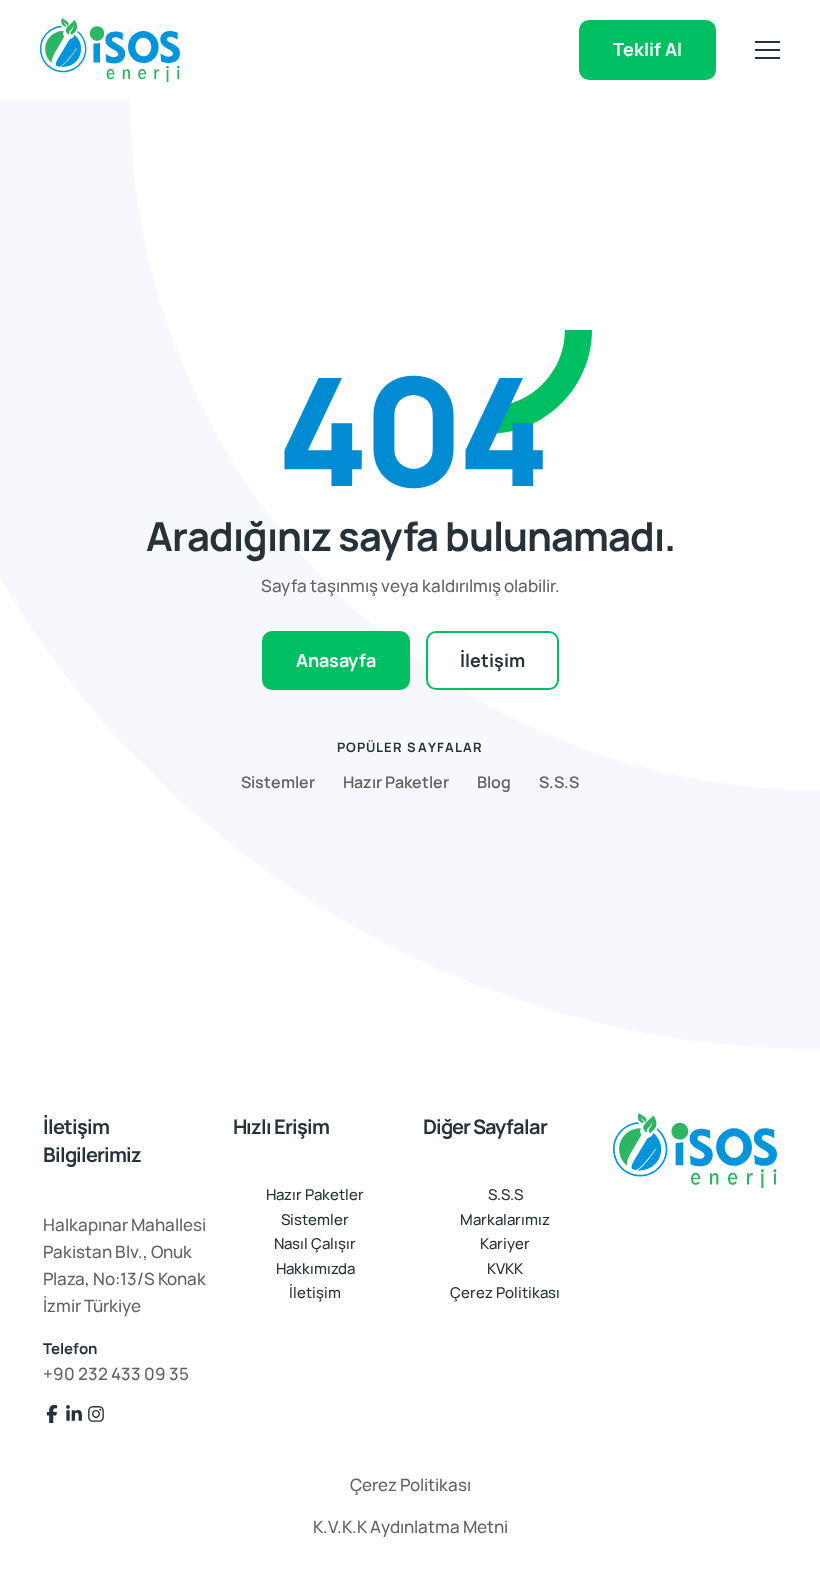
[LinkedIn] (74, 1414)
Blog (494, 782)
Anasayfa (336, 660)
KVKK (505, 1268)
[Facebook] (52, 1414)
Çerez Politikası (505, 1292)
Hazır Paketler (396, 782)
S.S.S (559, 782)
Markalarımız (505, 1219)
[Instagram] (96, 1414)
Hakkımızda (315, 1268)
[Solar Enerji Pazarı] (695, 1150)
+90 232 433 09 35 (116, 1373)
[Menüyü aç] (767, 50)
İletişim (492, 660)
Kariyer (505, 1243)
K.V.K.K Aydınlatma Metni (410, 1526)
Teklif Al (647, 49)
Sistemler (278, 782)
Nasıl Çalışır (315, 1243)
